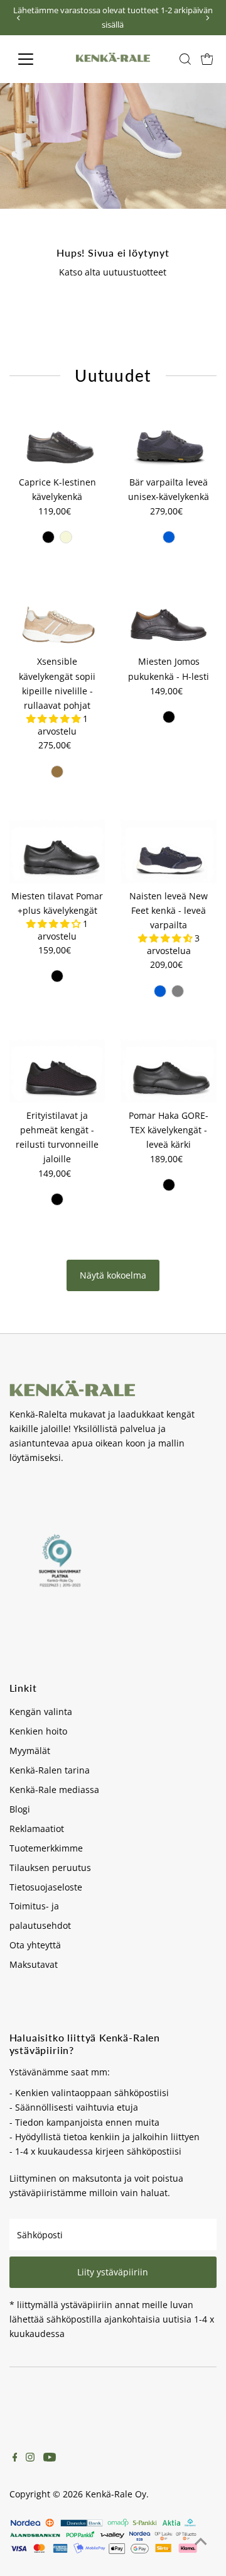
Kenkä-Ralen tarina (50, 1770)
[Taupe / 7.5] (57, 772)
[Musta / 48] (169, 717)
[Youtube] (50, 2458)
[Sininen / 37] (160, 991)
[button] (55, 719)
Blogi (20, 1809)
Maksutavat (34, 1964)
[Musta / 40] (57, 976)
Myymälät (30, 1751)
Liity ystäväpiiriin (113, 2272)
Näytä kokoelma (113, 1275)
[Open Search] (185, 59)
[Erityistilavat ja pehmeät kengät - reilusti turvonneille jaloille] (57, 1071)
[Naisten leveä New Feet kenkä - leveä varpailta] (169, 852)
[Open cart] (207, 59)
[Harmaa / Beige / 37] (178, 991)
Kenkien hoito (38, 1731)
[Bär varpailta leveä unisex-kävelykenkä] (169, 438)
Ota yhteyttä (35, 1945)
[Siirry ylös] (201, 2541)
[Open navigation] (34, 59)
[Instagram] (30, 2458)
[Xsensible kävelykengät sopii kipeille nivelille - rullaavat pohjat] (57, 617)
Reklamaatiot (37, 1829)
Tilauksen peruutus (50, 1868)
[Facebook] (15, 2458)
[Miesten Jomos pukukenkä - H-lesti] (169, 617)
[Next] (207, 18)
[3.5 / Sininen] (169, 537)
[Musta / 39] (57, 1199)
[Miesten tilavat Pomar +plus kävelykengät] (57, 852)
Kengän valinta (41, 1712)
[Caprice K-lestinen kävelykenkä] (57, 438)
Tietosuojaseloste (46, 1887)
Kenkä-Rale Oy (116, 2494)
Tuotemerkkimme (46, 1848)
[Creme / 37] (66, 537)
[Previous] (19, 18)
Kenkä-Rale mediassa (54, 1790)
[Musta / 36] (48, 537)
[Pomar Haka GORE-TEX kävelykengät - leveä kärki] (169, 1071)
